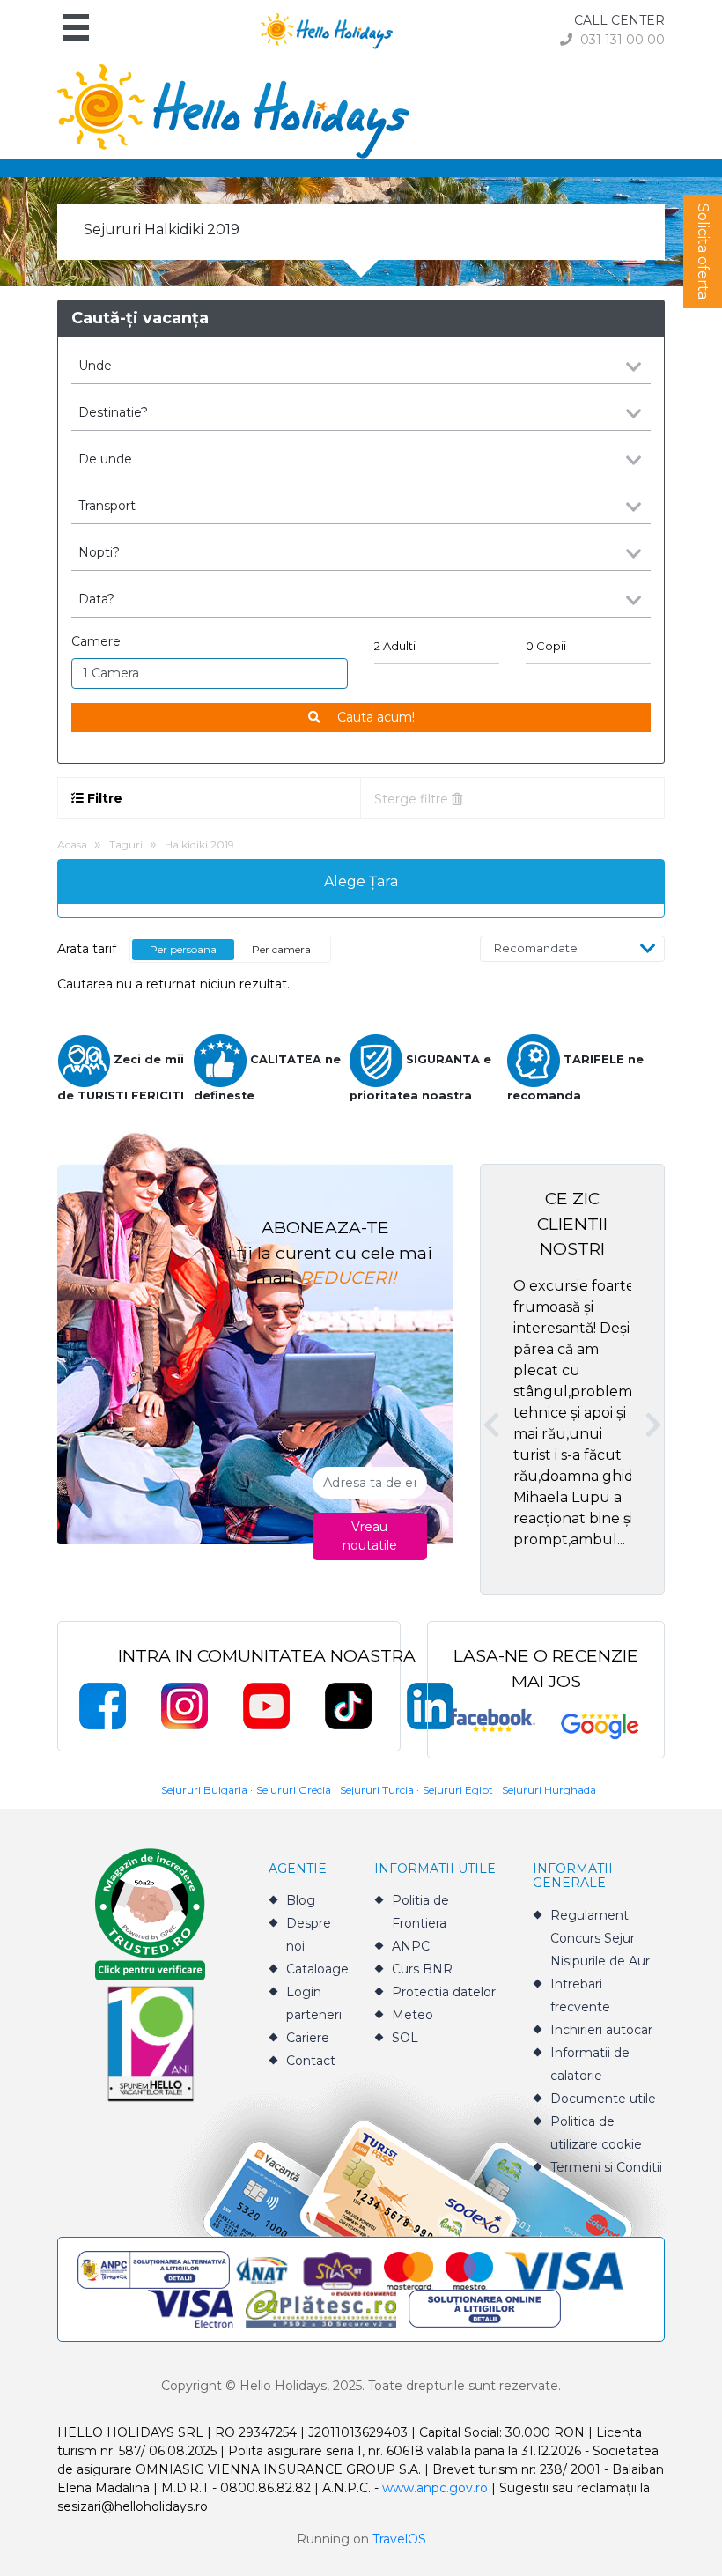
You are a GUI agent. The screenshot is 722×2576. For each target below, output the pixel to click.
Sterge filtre (413, 799)
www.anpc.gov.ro (435, 2488)
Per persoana (183, 949)
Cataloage (317, 1969)
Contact (311, 2061)
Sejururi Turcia (377, 1790)
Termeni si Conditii (606, 2167)
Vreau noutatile (370, 1536)
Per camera (281, 949)
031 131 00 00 (621, 40)
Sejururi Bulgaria (204, 1790)
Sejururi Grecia (294, 1790)
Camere (96, 641)
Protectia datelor (444, 1992)
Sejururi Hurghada (549, 1790)
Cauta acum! (374, 717)
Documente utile (603, 2099)
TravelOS (399, 2539)
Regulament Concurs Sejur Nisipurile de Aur (600, 1938)
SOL (405, 2038)
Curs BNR (422, 1969)
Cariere (308, 2038)
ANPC (411, 1946)
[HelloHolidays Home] (327, 30)
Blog (301, 1900)
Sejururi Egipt (458, 1790)
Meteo (413, 2015)
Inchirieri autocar (601, 2030)
